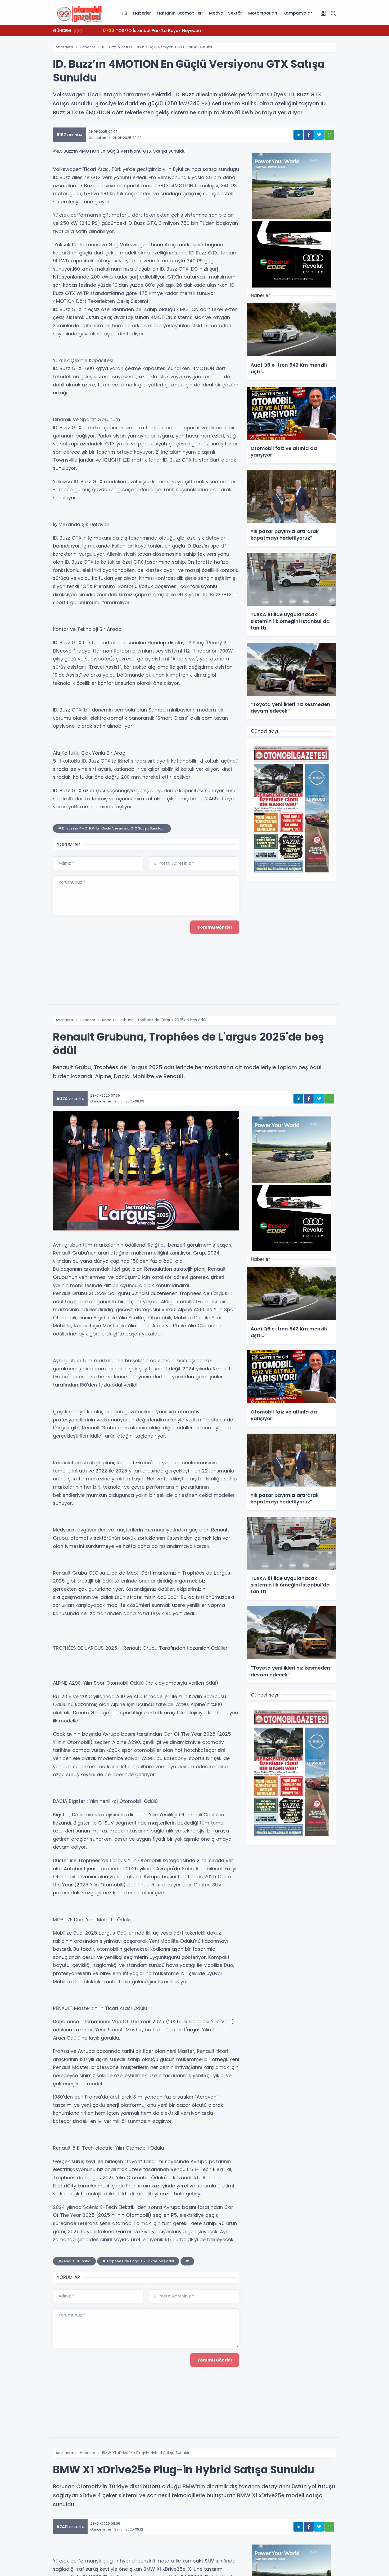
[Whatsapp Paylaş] (329, 135)
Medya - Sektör (225, 13)
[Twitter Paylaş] (319, 135)
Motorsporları (263, 13)
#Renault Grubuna (74, 2261)
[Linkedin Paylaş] (298, 135)
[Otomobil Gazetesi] (79, 13)
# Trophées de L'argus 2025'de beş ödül (138, 2261)
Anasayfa (64, 47)
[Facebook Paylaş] (309, 135)
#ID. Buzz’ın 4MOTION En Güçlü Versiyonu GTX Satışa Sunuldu (112, 828)
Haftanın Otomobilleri (180, 13)
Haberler (142, 13)
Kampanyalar (298, 13)
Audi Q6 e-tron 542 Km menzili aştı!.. (149, 30)
